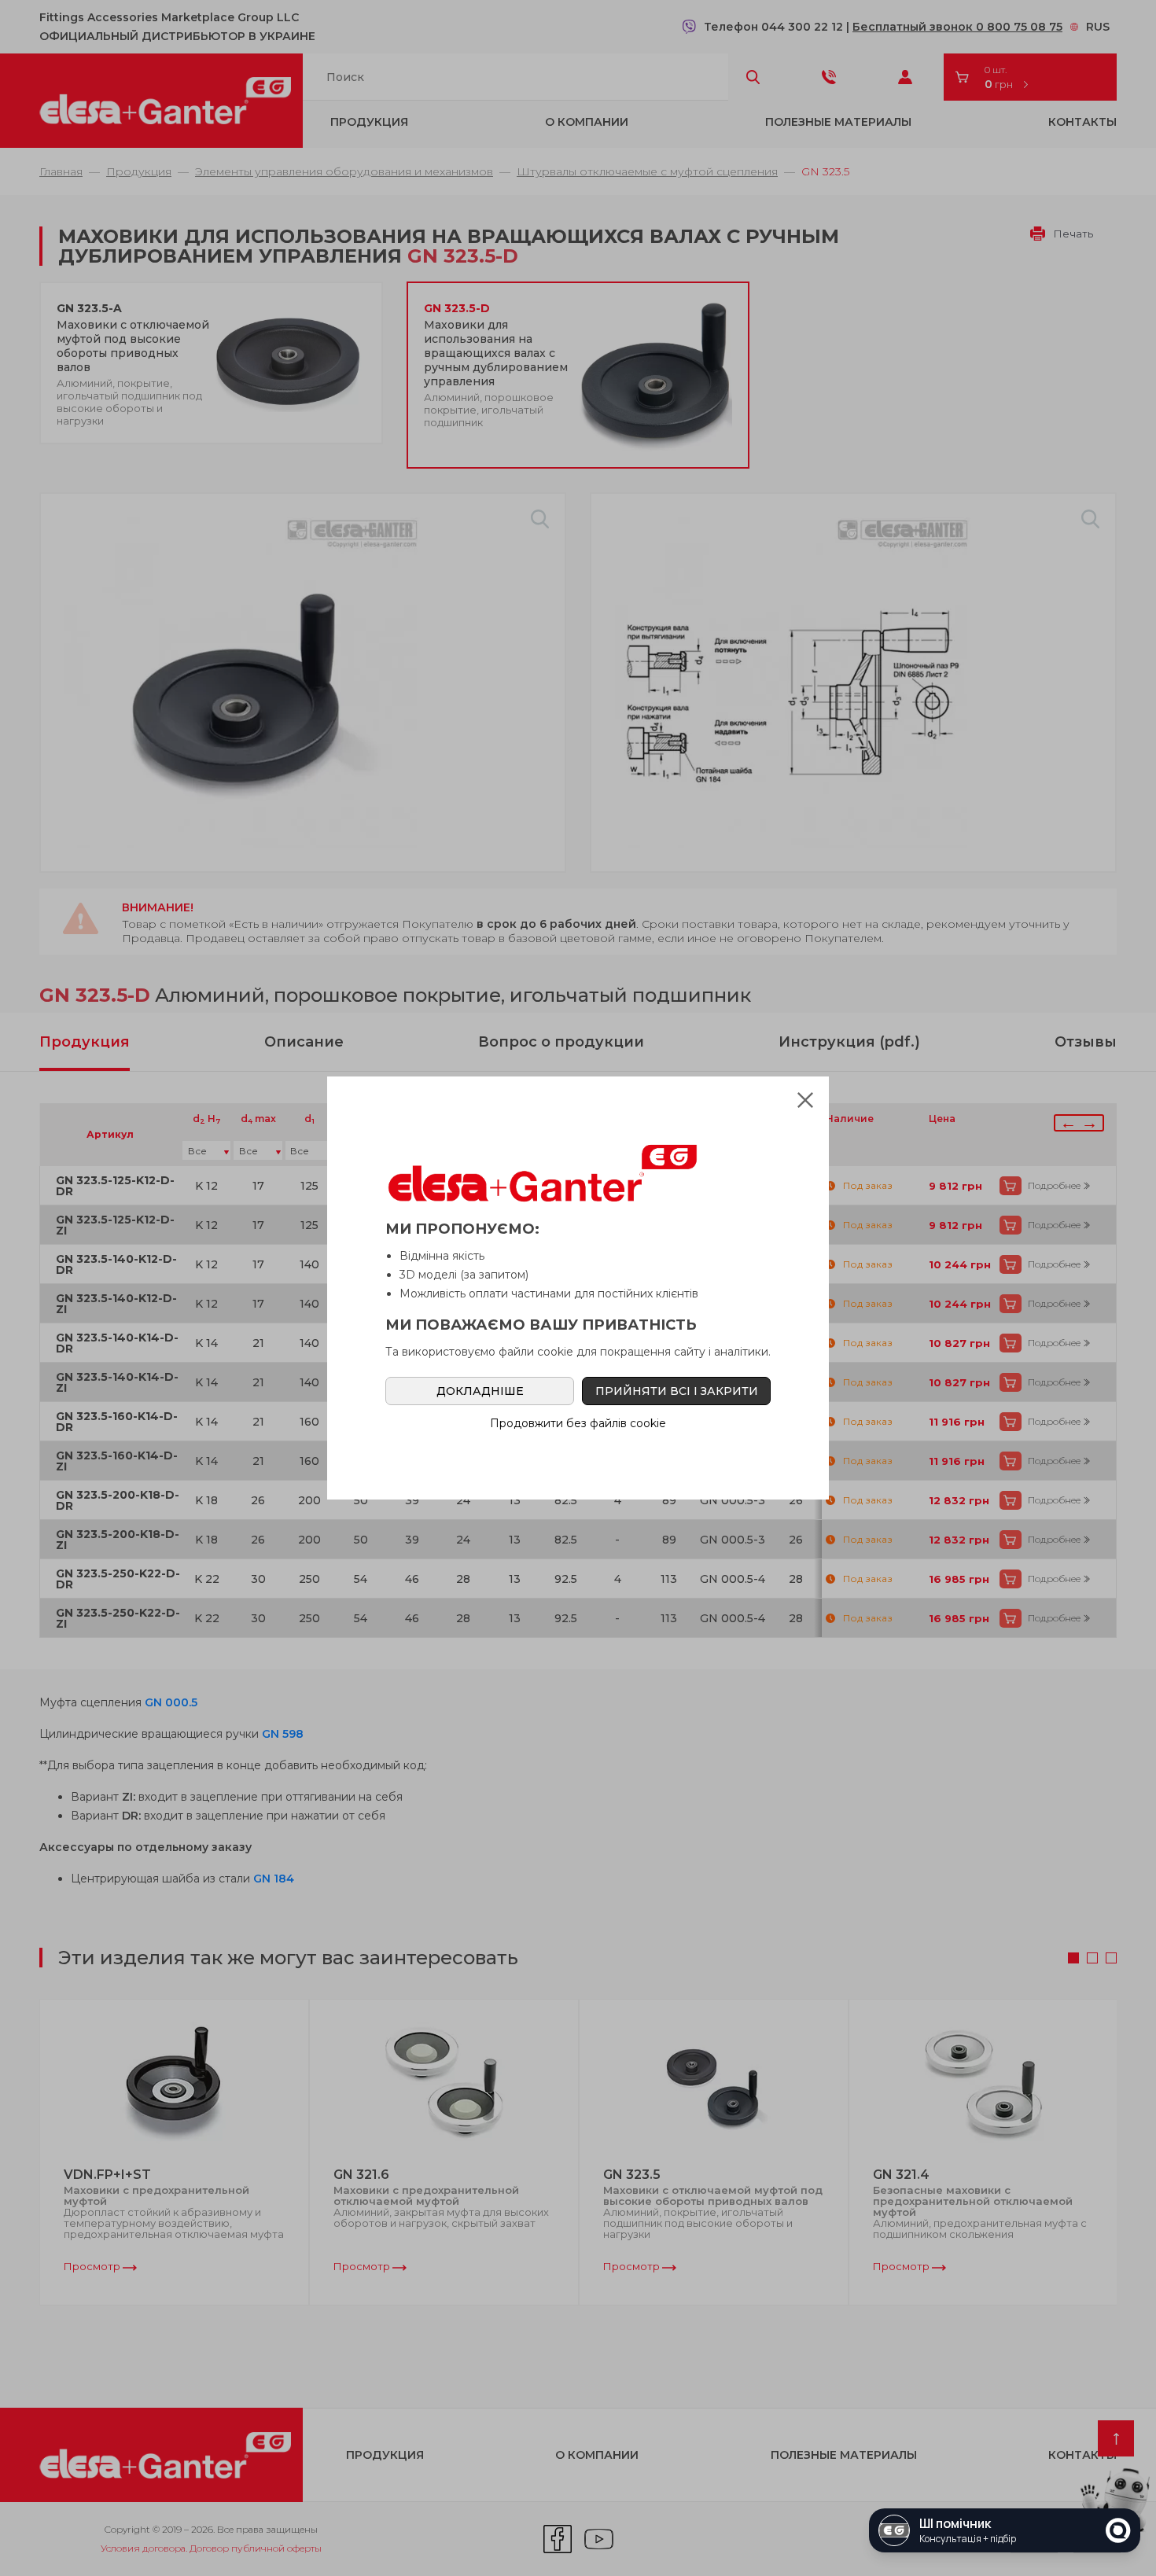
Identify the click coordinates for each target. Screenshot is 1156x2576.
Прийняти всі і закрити (677, 1391)
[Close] (805, 1100)
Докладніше (480, 1391)
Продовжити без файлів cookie (578, 1423)
